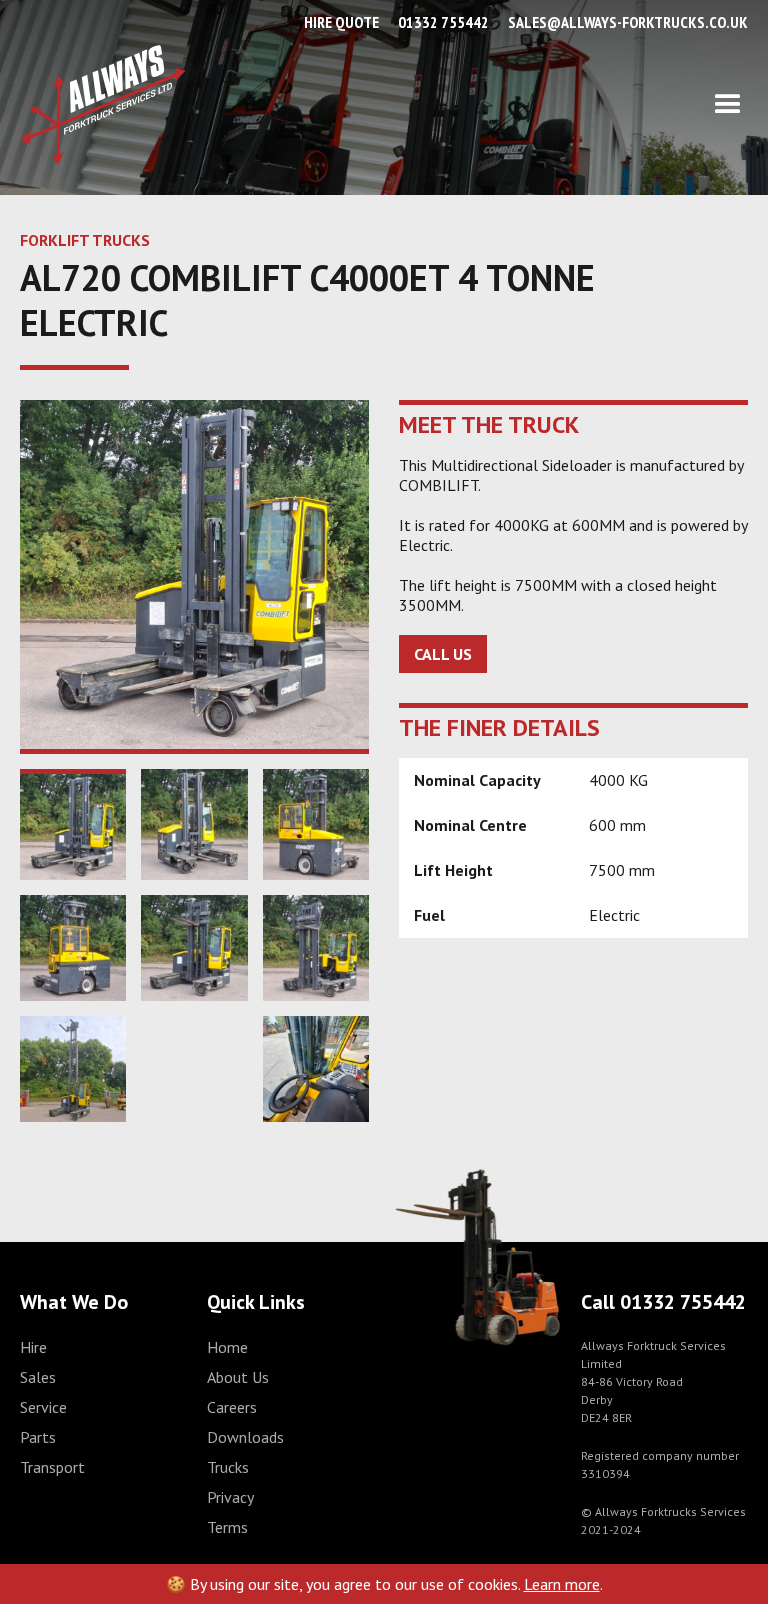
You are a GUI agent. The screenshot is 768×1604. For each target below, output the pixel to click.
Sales (38, 1377)
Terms (227, 1527)
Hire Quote (341, 22)
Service (43, 1407)
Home (227, 1347)
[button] (467, 105)
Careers (232, 1407)
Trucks (228, 1467)
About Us (238, 1377)
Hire (33, 1347)
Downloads (245, 1437)
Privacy (230, 1497)
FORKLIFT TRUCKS (85, 240)
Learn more (562, 1584)
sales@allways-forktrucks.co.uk (628, 22)
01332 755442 (443, 22)
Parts (38, 1437)
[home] (103, 105)
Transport (52, 1467)
